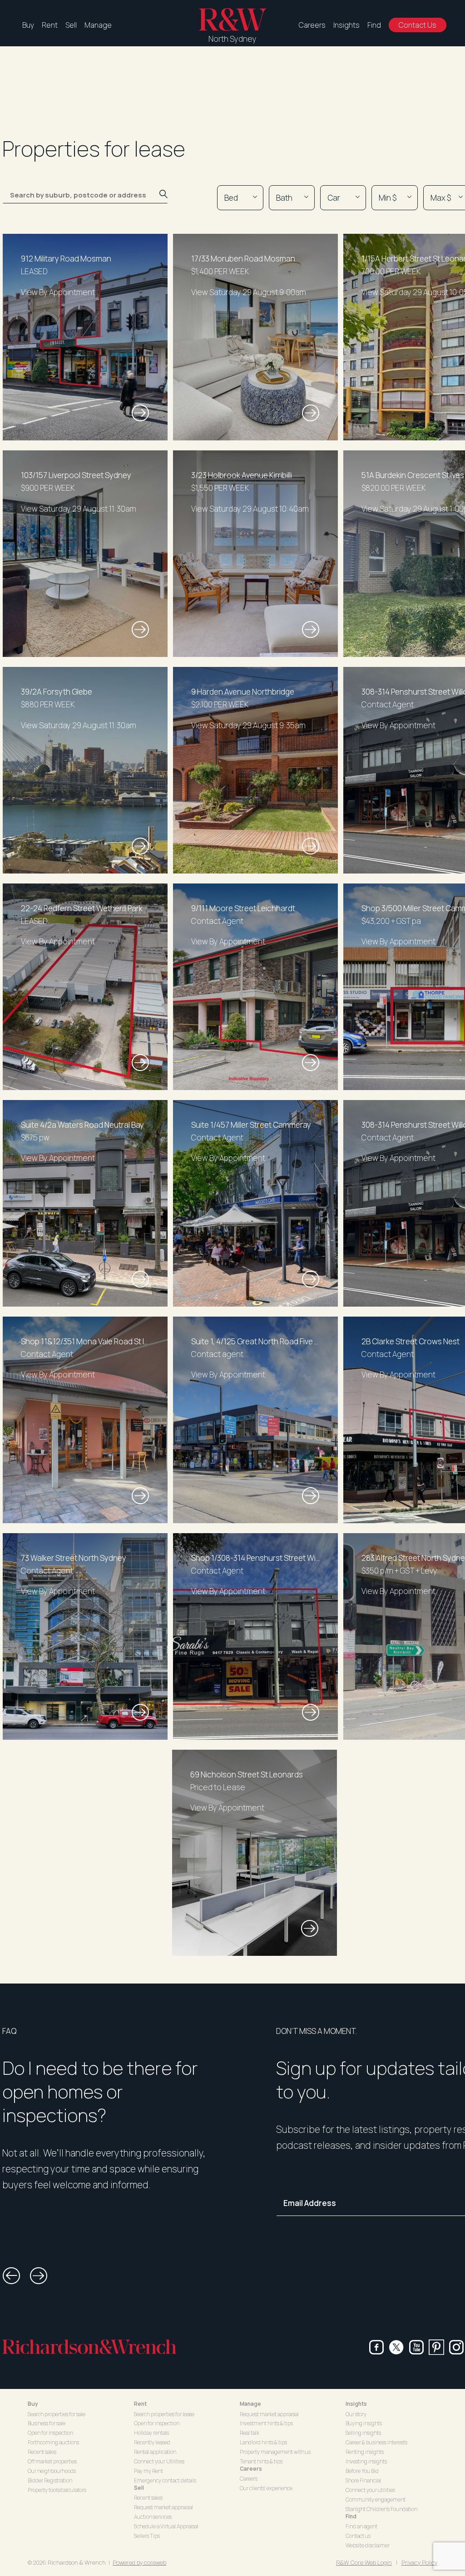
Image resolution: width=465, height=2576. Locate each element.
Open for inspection (50, 2433)
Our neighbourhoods (52, 2471)
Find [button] (351, 2516)
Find (374, 25)
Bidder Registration (50, 2480)
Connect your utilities (370, 2490)
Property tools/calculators (57, 2490)
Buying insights (364, 2423)
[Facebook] (376, 2347)
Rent (50, 25)
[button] (11, 2276)
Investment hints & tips (266, 2423)
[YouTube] (416, 2347)
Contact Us (418, 25)
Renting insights (365, 2452)
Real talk (250, 2433)
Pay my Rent (148, 2471)
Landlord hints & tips (263, 2442)
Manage (98, 25)
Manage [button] (250, 2404)
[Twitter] (396, 2347)
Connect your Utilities (159, 2461)
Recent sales (42, 2452)
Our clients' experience (266, 2488)
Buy (28, 25)
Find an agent (361, 2526)
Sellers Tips (147, 2536)
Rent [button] (140, 2404)
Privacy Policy (419, 2562)
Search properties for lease (164, 2414)
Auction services (153, 2517)
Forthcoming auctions (53, 2442)
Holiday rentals (151, 2433)
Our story (356, 2414)
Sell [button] (139, 2488)
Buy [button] (33, 2404)
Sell (71, 25)
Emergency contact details (165, 2480)
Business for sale (47, 2423)
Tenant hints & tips (261, 2461)
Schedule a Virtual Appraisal (166, 2526)
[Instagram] (456, 2347)
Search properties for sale (57, 2414)
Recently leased (152, 2442)
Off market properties (52, 2461)
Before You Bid (362, 2471)
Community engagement (376, 2500)
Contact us (358, 2536)
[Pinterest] (436, 2347)
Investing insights (366, 2461)
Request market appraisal (163, 2507)
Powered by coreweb (139, 2562)
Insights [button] (356, 2404)
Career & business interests (376, 2442)
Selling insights (363, 2433)
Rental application (155, 2452)
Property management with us (275, 2452)
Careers (312, 25)
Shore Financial (363, 2480)
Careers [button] (251, 2469)
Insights (346, 25)
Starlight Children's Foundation (381, 2509)
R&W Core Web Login (364, 2562)
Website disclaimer (368, 2545)
